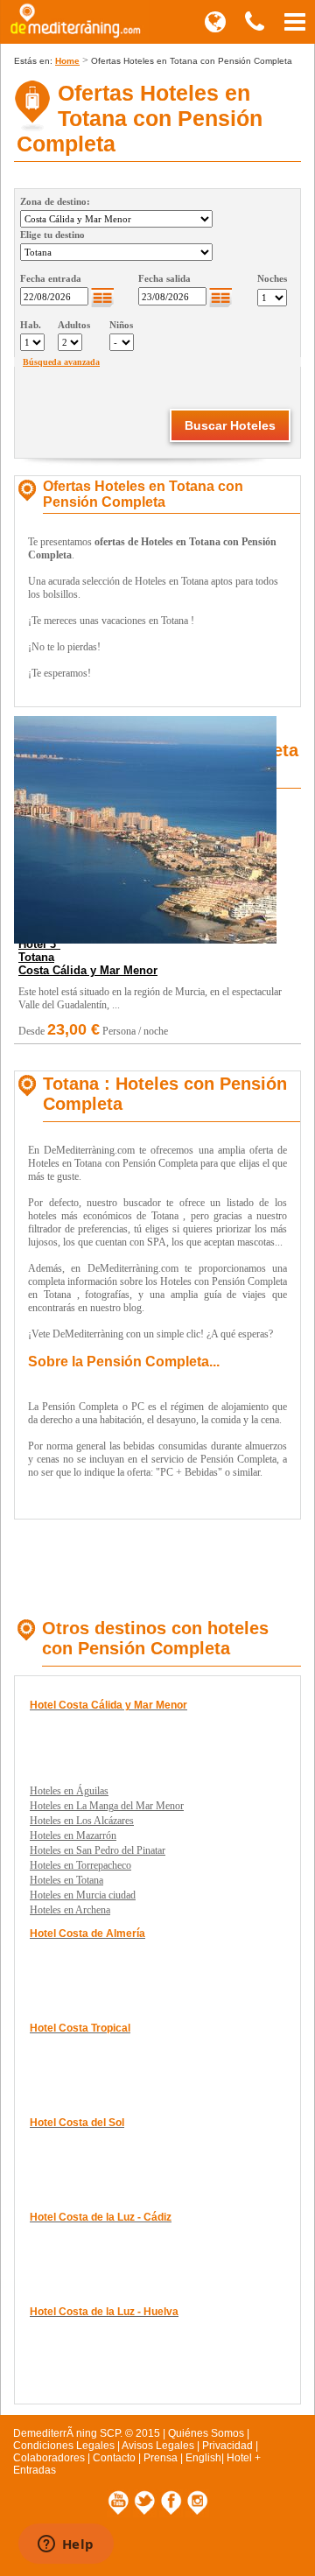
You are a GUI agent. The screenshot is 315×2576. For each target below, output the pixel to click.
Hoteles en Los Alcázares (82, 1821)
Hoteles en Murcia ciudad (83, 1895)
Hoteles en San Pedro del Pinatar (98, 1850)
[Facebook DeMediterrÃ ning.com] (172, 2514)
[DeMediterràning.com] (74, 39)
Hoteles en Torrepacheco (80, 1865)
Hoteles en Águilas (69, 1791)
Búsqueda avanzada (61, 362)
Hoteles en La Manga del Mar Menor (107, 1806)
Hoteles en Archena (70, 1910)
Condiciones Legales (64, 2446)
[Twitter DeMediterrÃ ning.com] (146, 2514)
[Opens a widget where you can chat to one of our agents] (66, 2545)
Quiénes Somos (206, 2433)
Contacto (114, 2458)
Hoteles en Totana (66, 1880)
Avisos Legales (158, 2446)
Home (67, 61)
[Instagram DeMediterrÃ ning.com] (197, 2514)
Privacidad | (230, 2446)
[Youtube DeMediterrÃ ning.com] (120, 2514)
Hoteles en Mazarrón (73, 1835)
